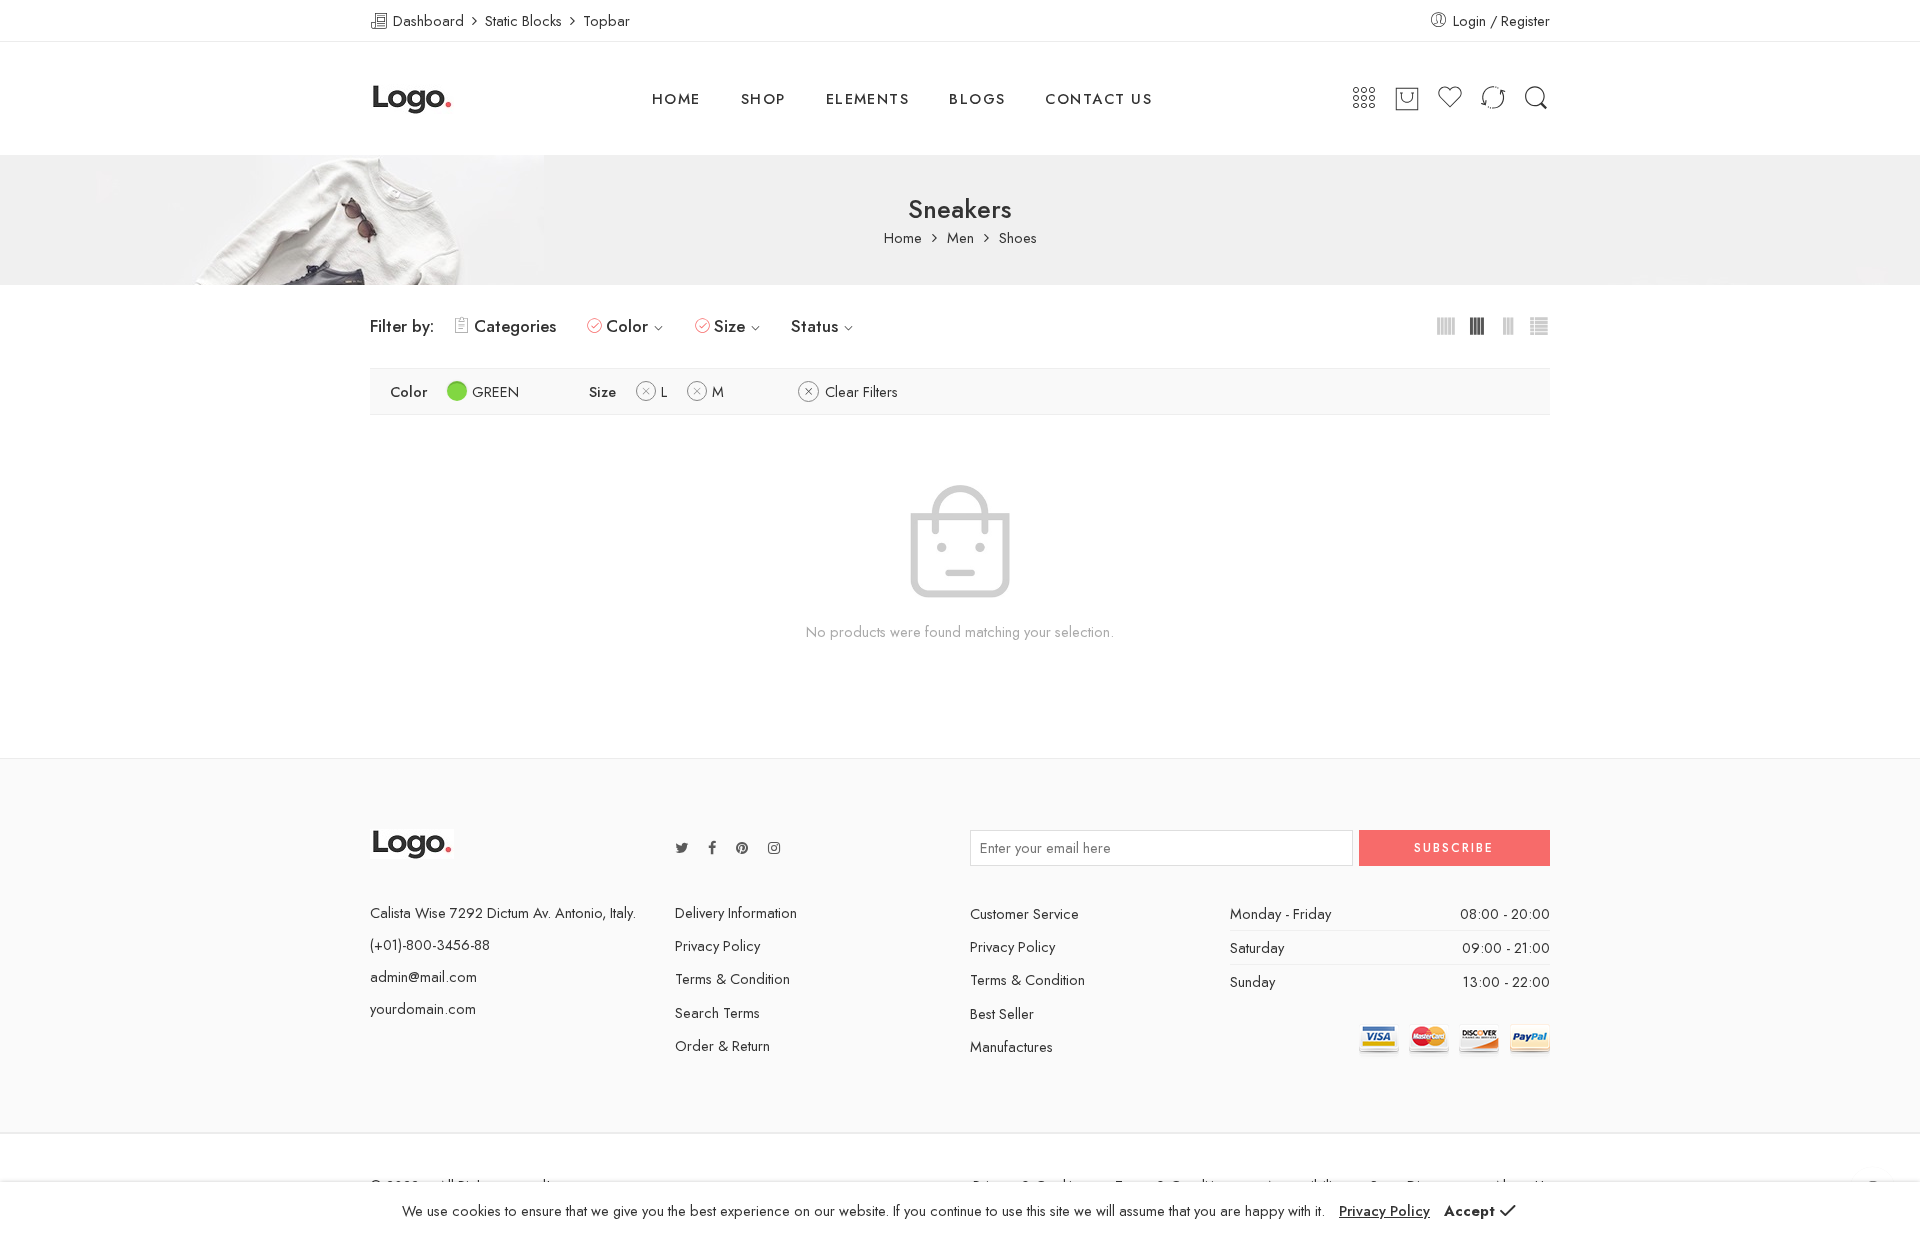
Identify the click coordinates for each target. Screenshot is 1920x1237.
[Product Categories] (1364, 98)
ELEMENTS (868, 98)
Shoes (1018, 238)
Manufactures (1011, 1046)
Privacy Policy (717, 945)
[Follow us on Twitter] (681, 847)
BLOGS (977, 98)
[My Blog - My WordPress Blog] (412, 99)
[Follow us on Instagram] (774, 847)
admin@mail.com (423, 976)
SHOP (763, 98)
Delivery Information (736, 912)
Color (627, 326)
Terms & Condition (732, 978)
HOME (676, 98)
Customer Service (1024, 913)
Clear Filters (861, 391)
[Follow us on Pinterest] (742, 847)
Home (903, 238)
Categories (515, 326)
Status (814, 326)
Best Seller (1002, 1013)
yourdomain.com (423, 1008)
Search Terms (717, 1012)
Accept (1469, 1210)
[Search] (1536, 98)
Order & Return (722, 1045)
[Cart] (1407, 99)
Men (960, 238)
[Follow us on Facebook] (712, 847)
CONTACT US (1098, 98)
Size (729, 326)
